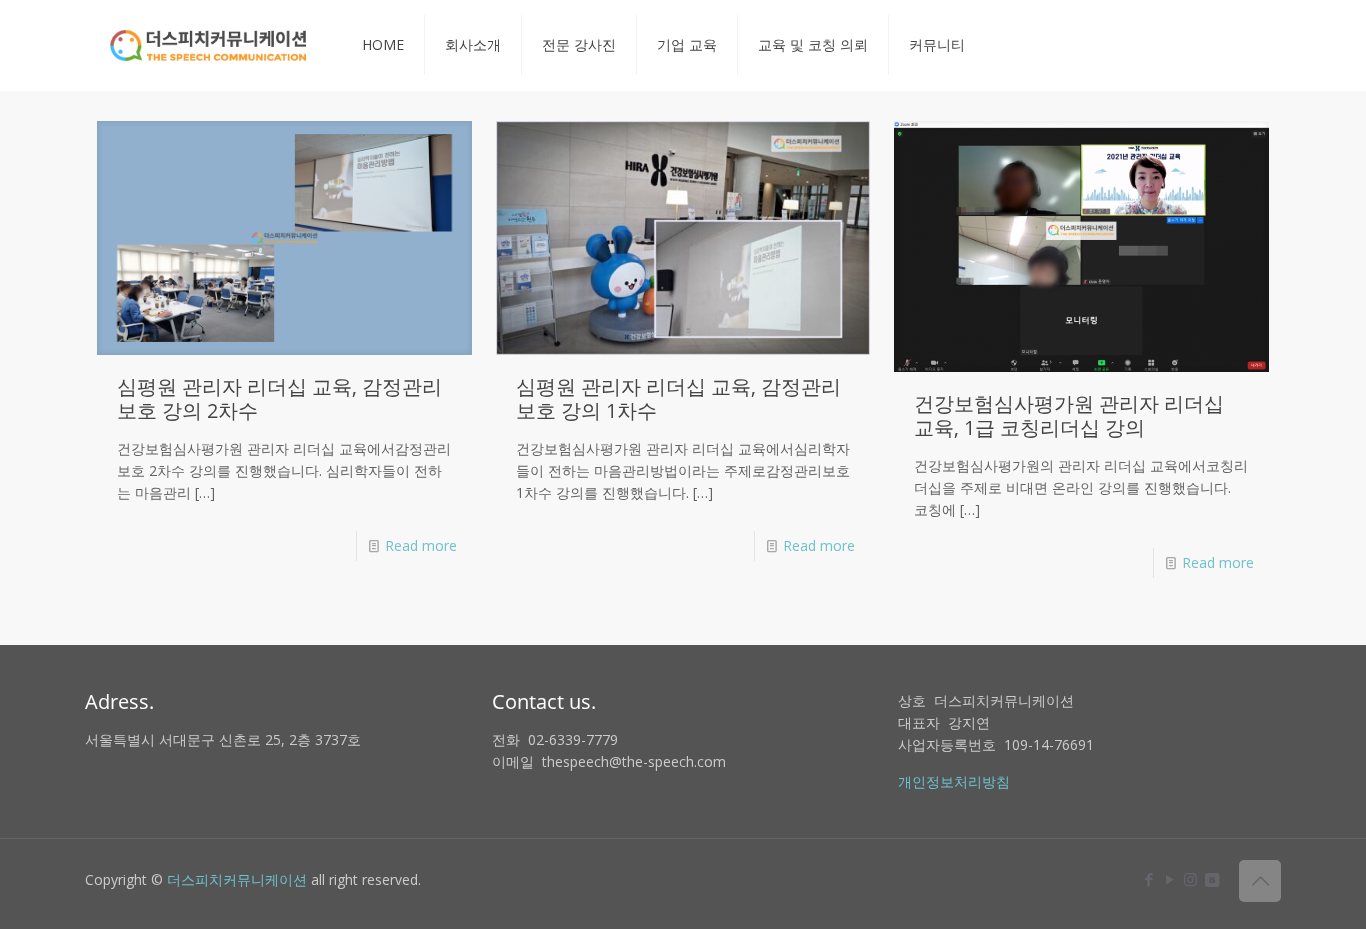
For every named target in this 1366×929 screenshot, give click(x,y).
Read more (421, 545)
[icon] (1211, 879)
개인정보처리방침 (954, 781)
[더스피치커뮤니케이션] (208, 45)
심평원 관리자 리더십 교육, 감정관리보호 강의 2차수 (279, 398)
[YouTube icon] (1169, 879)
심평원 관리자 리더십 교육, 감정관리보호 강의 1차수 (678, 398)
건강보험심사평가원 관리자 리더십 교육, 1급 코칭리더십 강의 (1069, 415)
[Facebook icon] (1148, 879)
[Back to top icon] (1260, 881)
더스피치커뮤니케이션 (237, 879)
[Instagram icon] (1190, 879)
